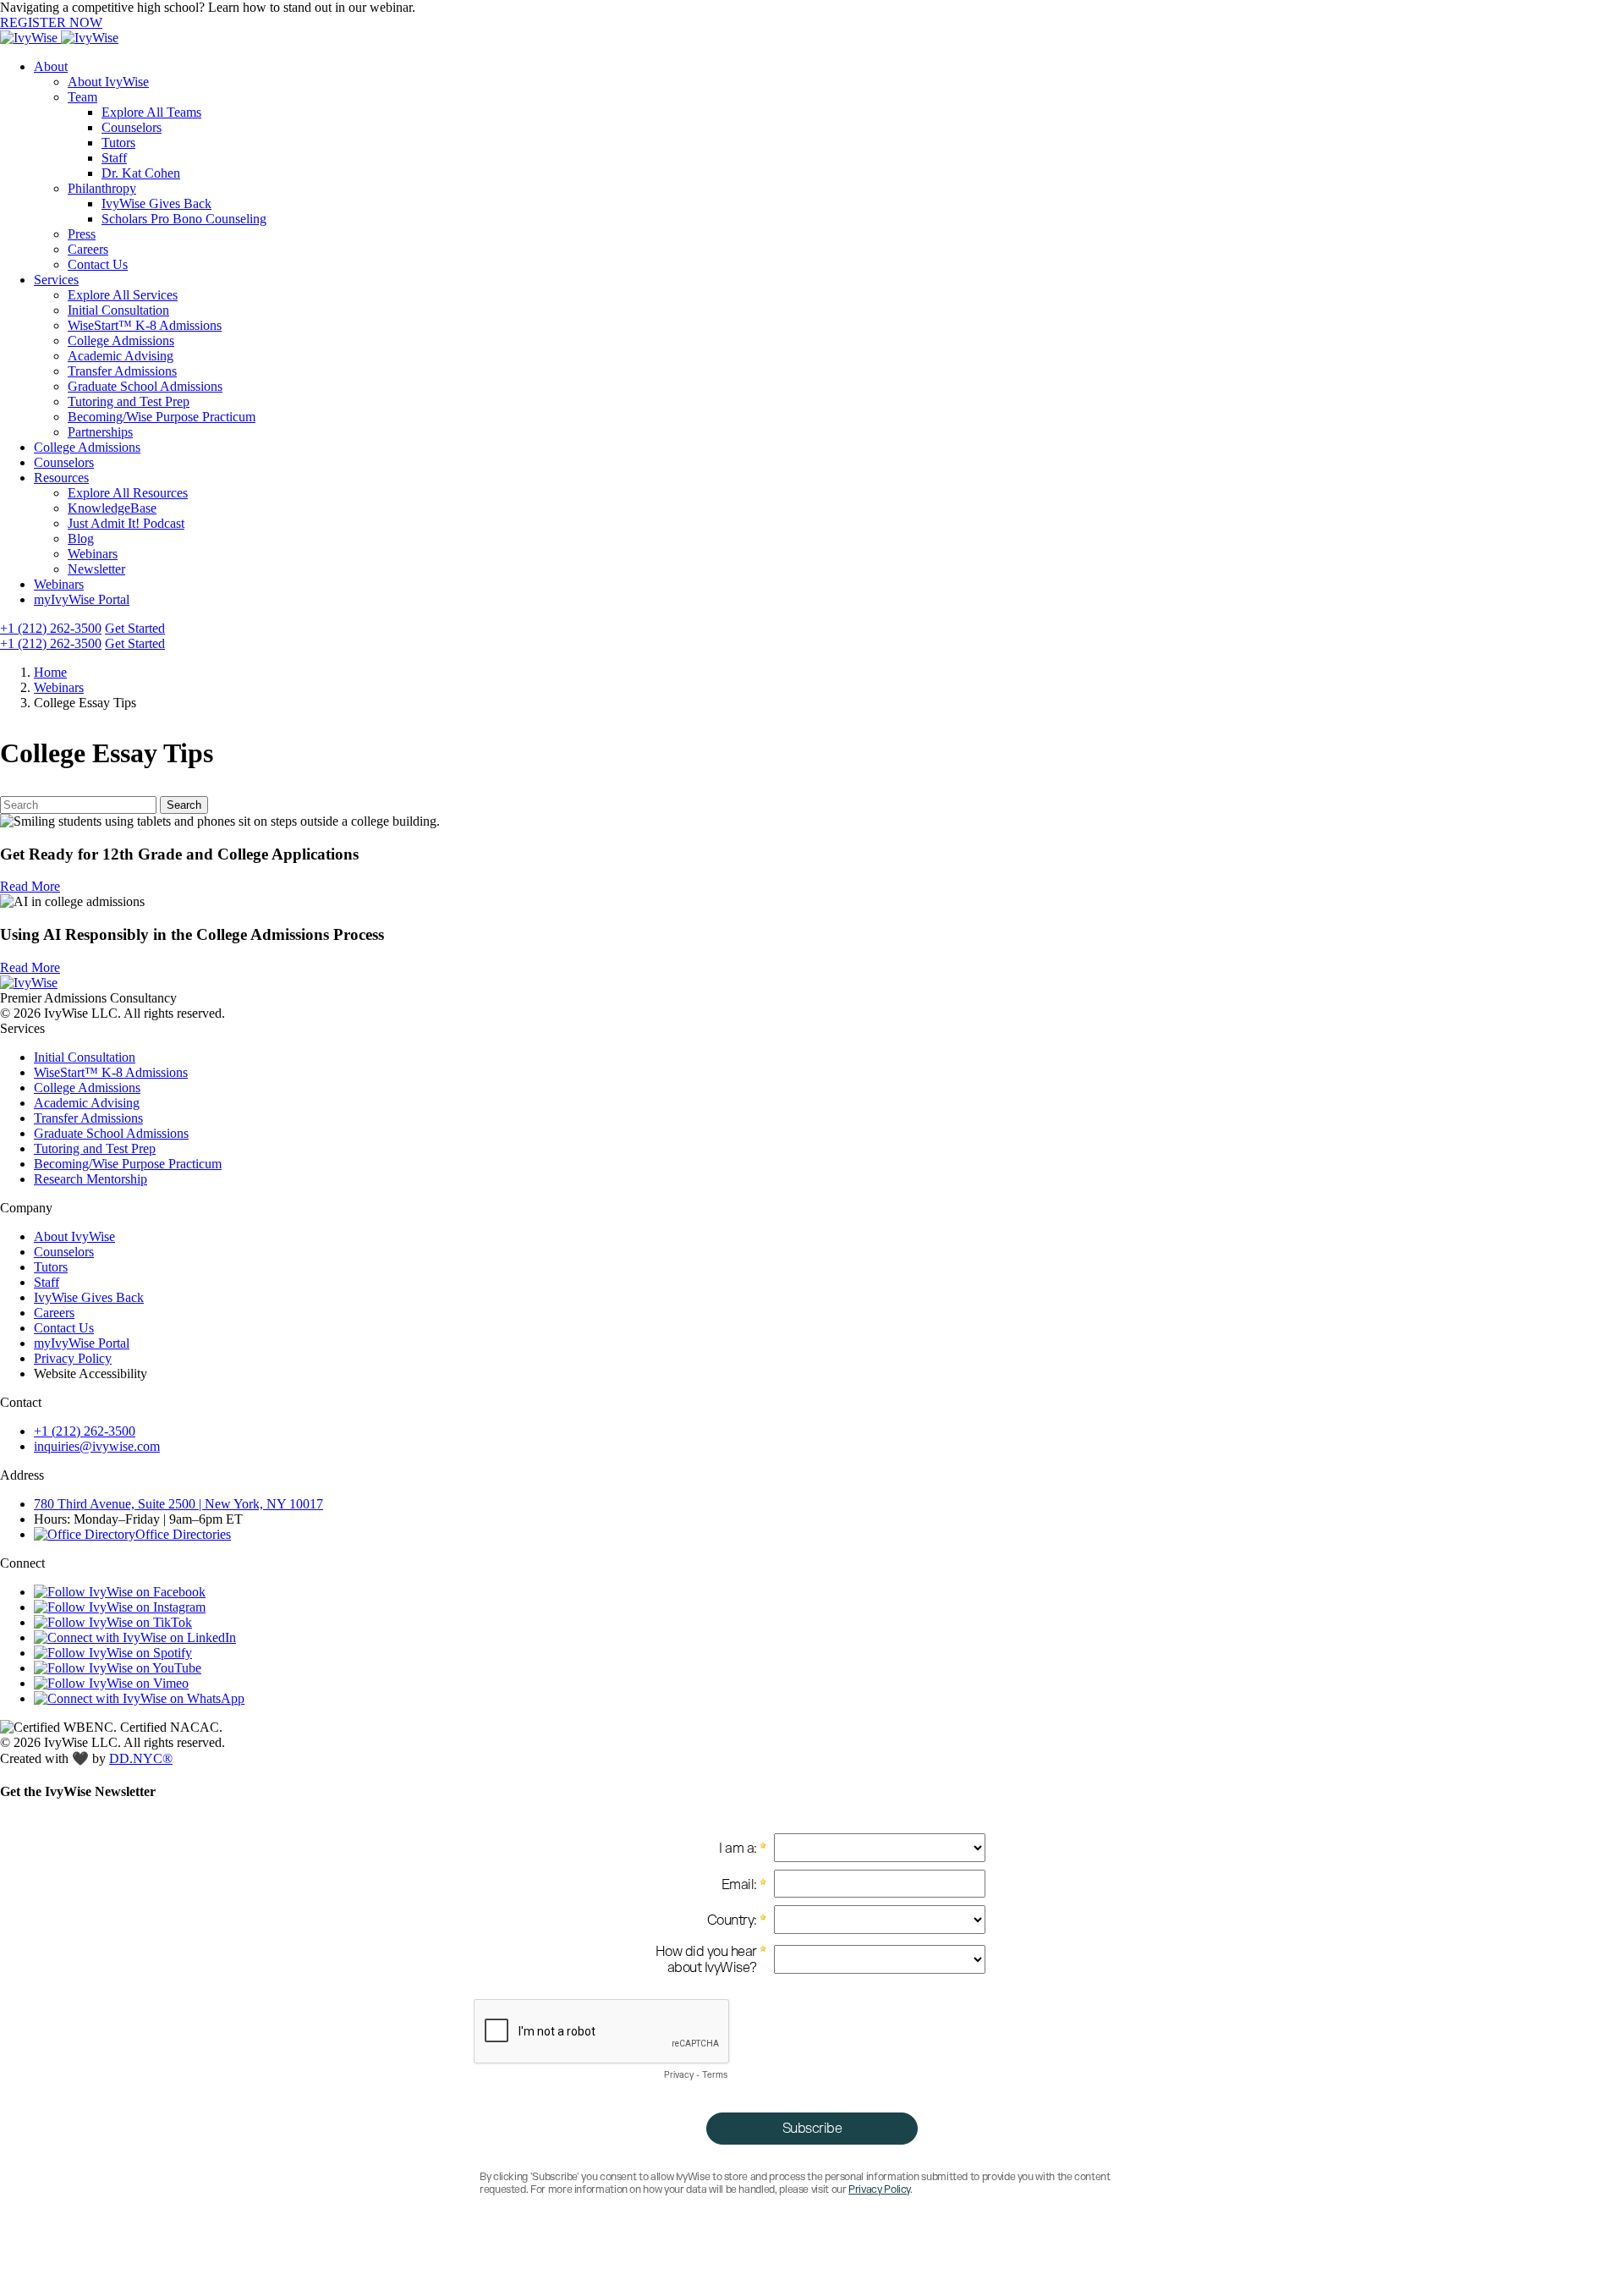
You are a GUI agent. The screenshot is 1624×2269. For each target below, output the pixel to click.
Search (184, 805)
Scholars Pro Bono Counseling (184, 219)
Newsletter (96, 569)
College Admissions (121, 341)
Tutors (118, 143)
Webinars (93, 554)
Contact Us (98, 264)
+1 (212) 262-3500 (51, 628)
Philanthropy (102, 188)
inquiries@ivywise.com (97, 1446)
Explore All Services (123, 295)
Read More (30, 886)
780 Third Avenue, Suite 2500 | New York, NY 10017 (178, 1504)
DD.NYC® (141, 1758)
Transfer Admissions (122, 371)
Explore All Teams (151, 112)
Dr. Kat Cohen (141, 173)
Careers (88, 249)
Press (82, 234)
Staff (114, 158)
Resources (61, 478)
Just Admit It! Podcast (126, 523)
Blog (81, 538)
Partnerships (100, 432)
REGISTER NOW (51, 22)
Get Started (135, 628)
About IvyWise (108, 82)
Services (56, 280)
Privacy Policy (73, 1358)
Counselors (132, 127)
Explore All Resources (128, 493)
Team (82, 97)
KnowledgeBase (112, 508)
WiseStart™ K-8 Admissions (145, 325)
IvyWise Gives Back (156, 203)
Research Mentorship (91, 1179)
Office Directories (183, 1534)
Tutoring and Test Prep (129, 401)
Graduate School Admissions (145, 386)
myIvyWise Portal (82, 599)
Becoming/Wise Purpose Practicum (162, 417)
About (51, 66)
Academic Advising (121, 356)
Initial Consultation (118, 310)
